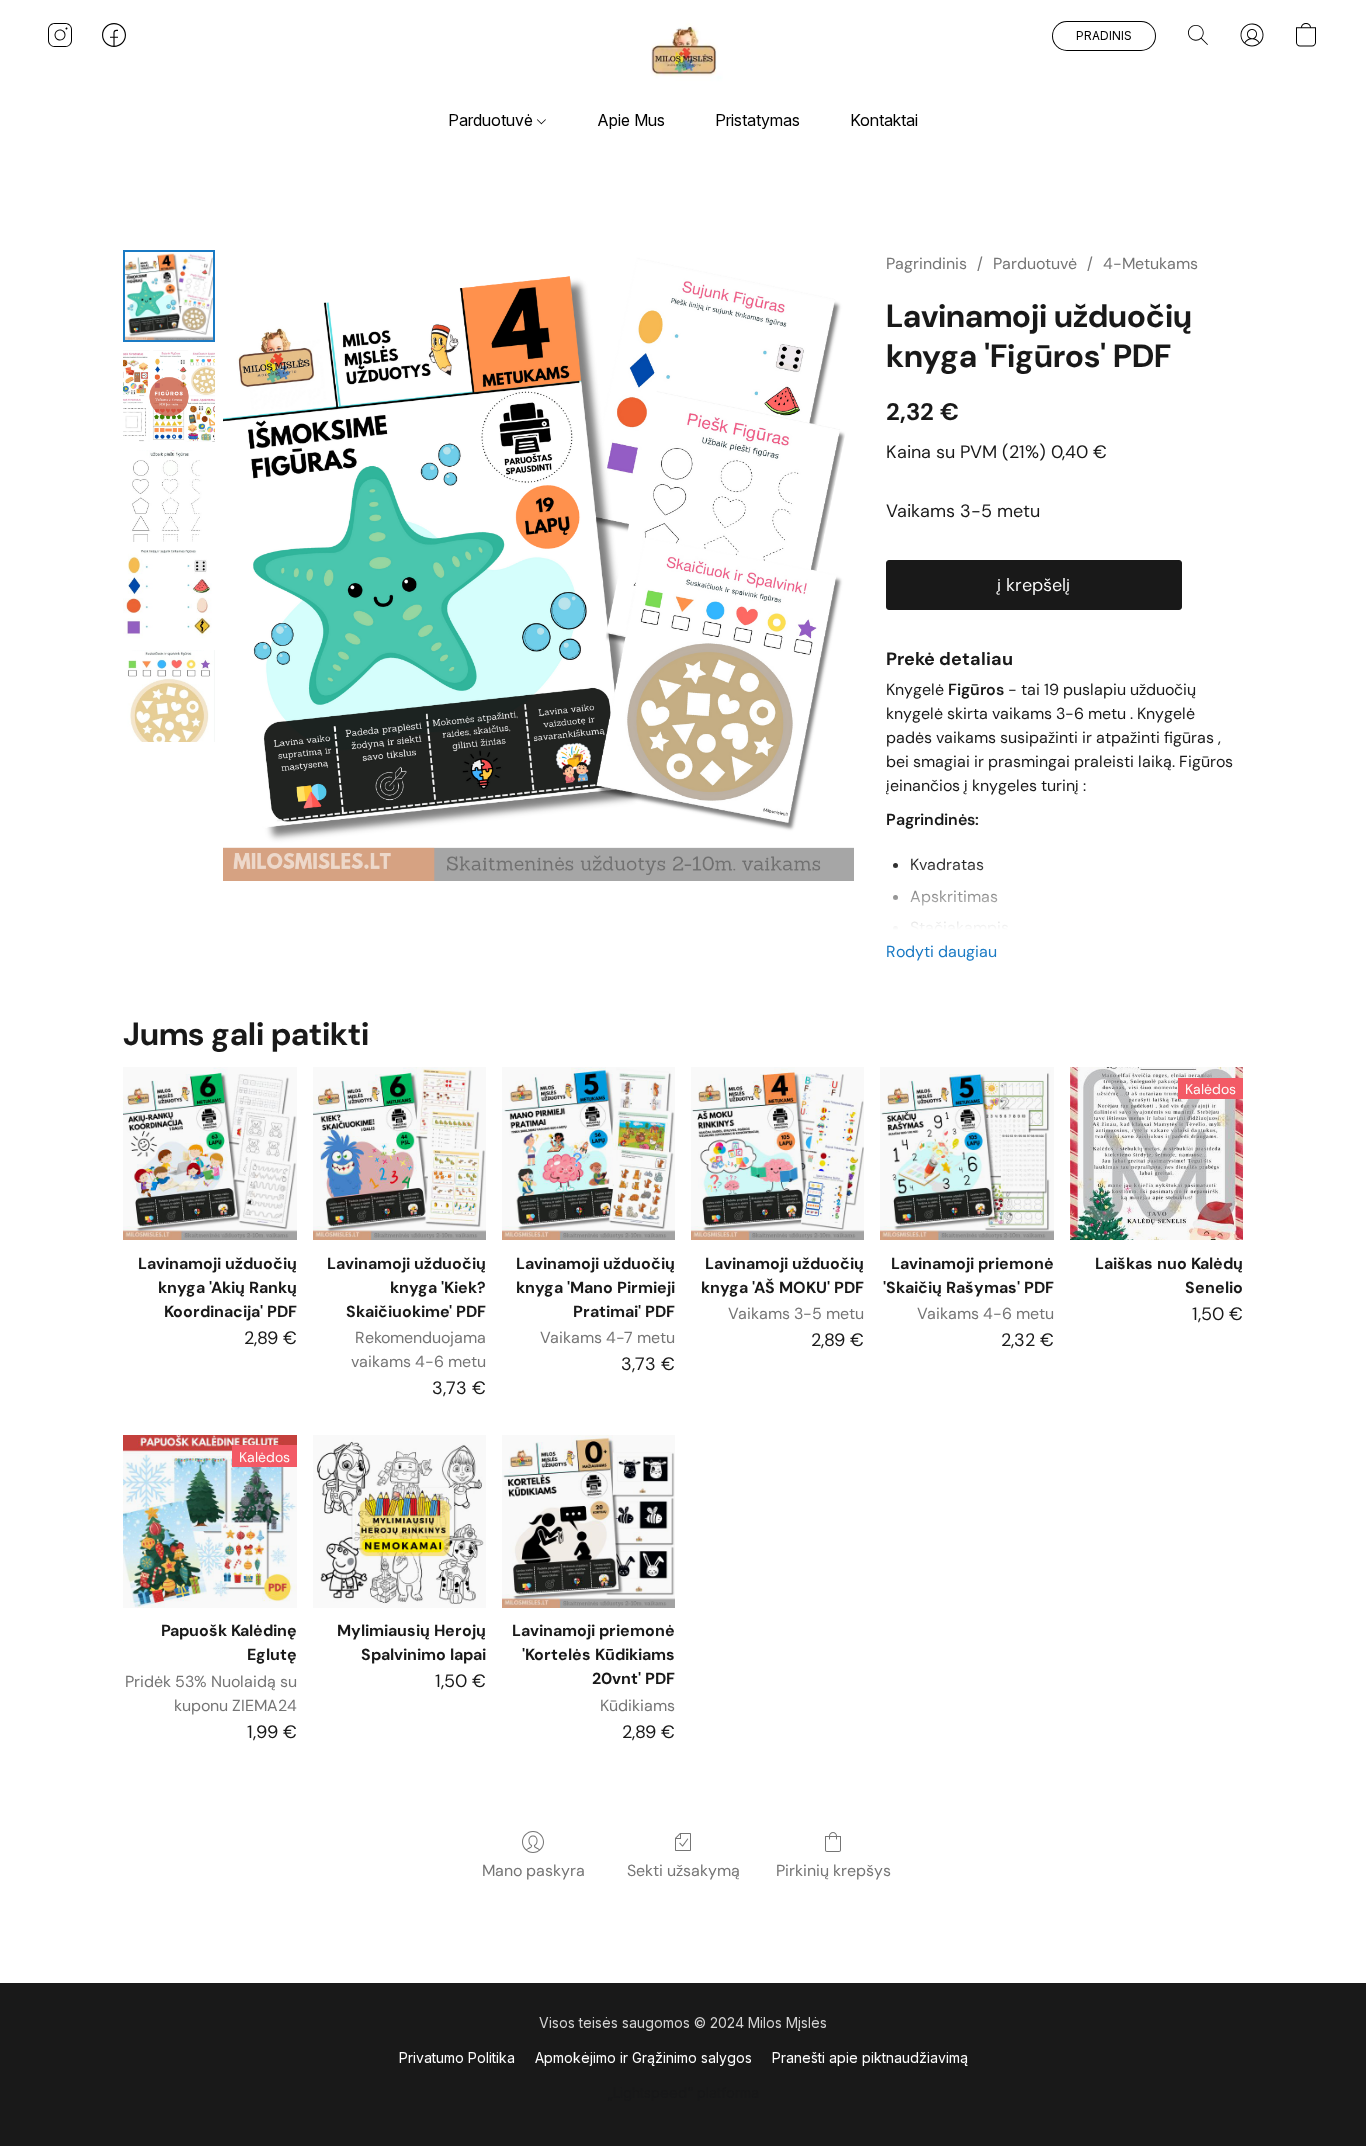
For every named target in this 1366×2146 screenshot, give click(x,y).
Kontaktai (884, 120)
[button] (683, 55)
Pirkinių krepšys (833, 1870)
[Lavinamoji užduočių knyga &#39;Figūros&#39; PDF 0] (169, 296)
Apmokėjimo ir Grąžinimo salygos (643, 2057)
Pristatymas (757, 120)
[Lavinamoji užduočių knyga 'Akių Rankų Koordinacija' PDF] (209, 1153)
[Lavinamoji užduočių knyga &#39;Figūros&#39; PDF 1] (169, 396)
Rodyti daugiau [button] (941, 951)
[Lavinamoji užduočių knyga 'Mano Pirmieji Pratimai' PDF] (588, 1153)
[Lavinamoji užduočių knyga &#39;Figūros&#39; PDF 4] (169, 696)
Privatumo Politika (457, 2057)
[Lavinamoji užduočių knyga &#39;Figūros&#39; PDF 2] (169, 496)
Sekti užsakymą (683, 1870)
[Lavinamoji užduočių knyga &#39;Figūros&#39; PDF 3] (169, 596)
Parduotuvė (492, 120)
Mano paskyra (533, 1870)
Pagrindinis (926, 263)
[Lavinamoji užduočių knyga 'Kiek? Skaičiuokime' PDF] (399, 1153)
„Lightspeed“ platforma (683, 2092)
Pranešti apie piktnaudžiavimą (870, 2057)
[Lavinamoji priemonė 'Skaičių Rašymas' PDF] (966, 1153)
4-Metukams (1150, 263)
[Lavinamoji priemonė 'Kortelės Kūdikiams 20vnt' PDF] (588, 1521)
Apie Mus (631, 120)
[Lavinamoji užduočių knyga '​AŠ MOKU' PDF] (777, 1153)
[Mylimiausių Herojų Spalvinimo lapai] (399, 1521)
